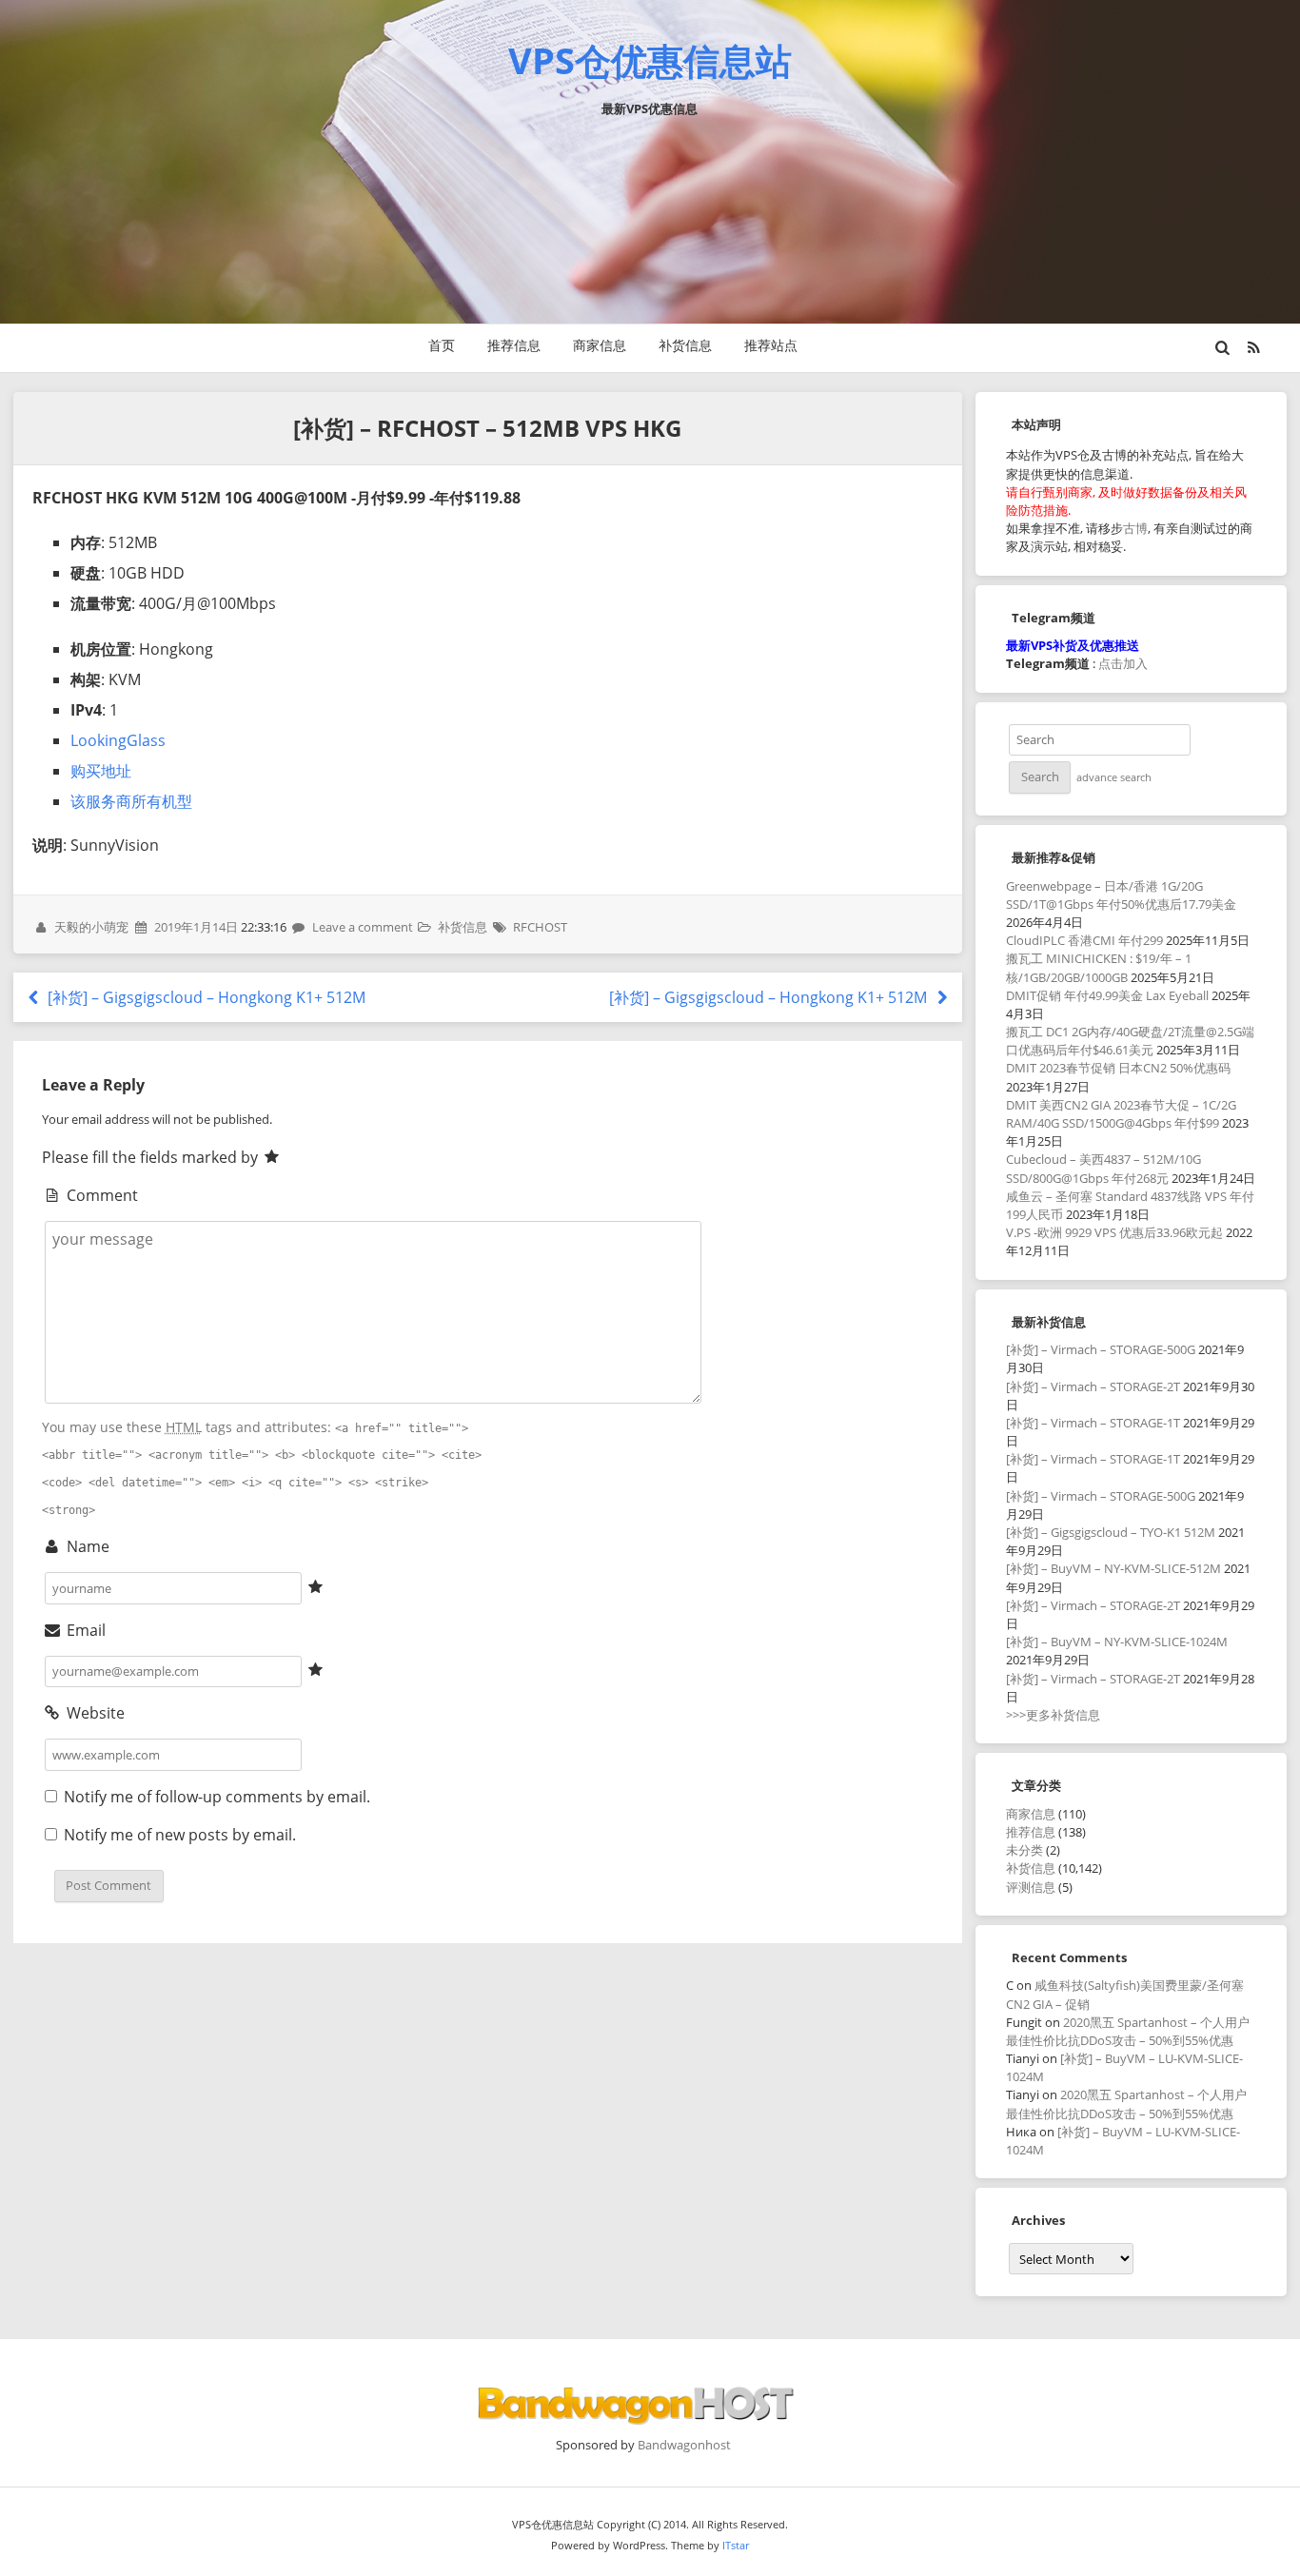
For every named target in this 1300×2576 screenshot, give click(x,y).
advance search (1114, 777)
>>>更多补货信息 (1053, 1715)
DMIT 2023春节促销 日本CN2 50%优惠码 (1118, 1068)
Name (86, 1546)
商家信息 (600, 345)
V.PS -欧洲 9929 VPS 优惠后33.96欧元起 (1114, 1232)
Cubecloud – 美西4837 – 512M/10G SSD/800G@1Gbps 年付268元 (1103, 1168)
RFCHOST (540, 927)
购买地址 (101, 771)
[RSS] (1253, 347)
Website (94, 1713)
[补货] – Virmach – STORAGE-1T (1093, 1423)
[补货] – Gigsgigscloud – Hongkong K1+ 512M (205, 997)
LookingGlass (118, 740)
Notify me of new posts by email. (180, 1835)
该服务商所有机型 (131, 801)
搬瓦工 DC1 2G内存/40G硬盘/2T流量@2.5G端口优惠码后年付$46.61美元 (1130, 1041)
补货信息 (685, 345)
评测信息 (1031, 1887)
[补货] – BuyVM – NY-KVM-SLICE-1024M (1117, 1642)
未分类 (1024, 1850)
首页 (442, 345)
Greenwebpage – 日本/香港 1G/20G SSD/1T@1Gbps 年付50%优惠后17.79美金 (1121, 895)
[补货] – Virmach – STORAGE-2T (1093, 1386)
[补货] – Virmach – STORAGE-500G (1101, 1349)
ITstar (736, 2545)
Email (84, 1630)
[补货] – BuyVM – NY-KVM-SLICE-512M (1113, 1568)
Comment (100, 1195)
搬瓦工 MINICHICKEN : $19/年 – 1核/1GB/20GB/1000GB (1099, 967)
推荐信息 (514, 345)
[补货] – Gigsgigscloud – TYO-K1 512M (1111, 1532)
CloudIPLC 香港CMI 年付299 (1084, 940)
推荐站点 (771, 345)
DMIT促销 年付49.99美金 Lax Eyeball (1107, 995)
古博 (1135, 528)
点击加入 (1123, 663)
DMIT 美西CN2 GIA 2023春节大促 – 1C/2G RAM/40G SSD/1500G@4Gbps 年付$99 (1121, 1114)
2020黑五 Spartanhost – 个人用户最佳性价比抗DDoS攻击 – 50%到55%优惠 (1128, 2031)
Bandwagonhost (684, 2445)
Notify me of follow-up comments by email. (217, 1797)
